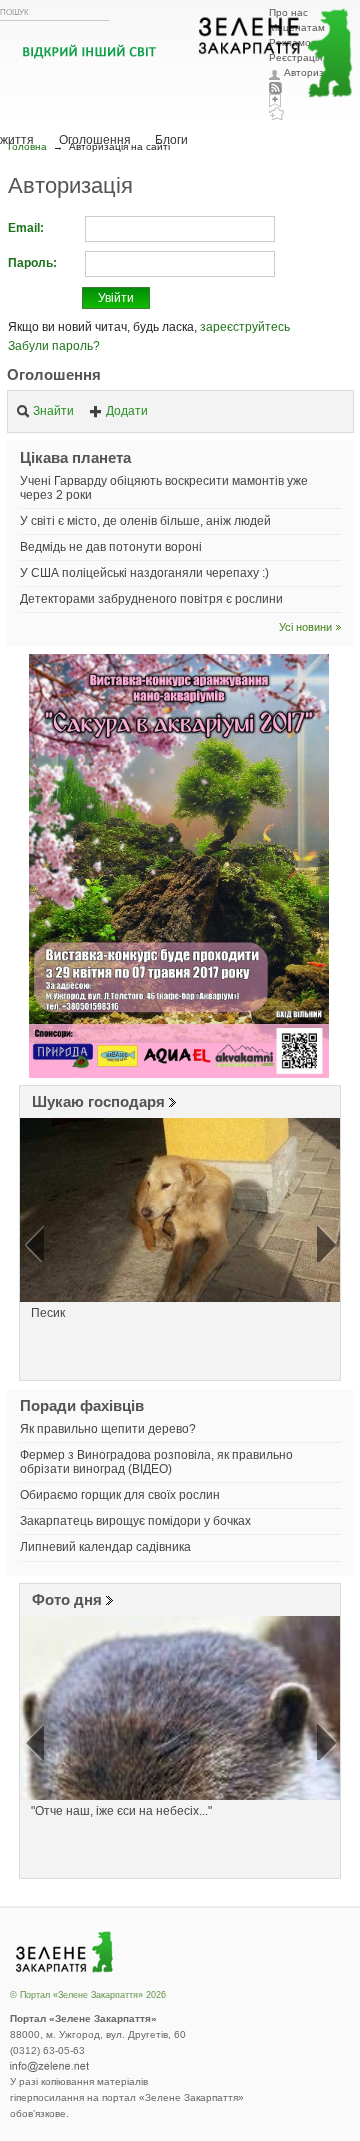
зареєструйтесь (245, 327)
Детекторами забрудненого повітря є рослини (151, 599)
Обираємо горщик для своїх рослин (120, 1495)
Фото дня (67, 1600)
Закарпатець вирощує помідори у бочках (135, 1521)
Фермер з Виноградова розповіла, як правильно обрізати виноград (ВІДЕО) (156, 1462)
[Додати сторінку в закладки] (276, 113)
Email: (26, 228)
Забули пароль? (54, 346)
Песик (48, 1313)
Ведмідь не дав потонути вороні (111, 547)
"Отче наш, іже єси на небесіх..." (121, 1811)
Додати (127, 411)
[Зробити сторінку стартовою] (276, 100)
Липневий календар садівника (105, 1547)
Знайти (53, 411)
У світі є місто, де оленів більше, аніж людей (145, 521)
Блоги (171, 140)
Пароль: (32, 263)
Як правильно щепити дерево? (108, 1429)
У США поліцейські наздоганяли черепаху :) (144, 573)
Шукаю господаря (98, 1102)
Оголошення (54, 375)
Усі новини (305, 627)
